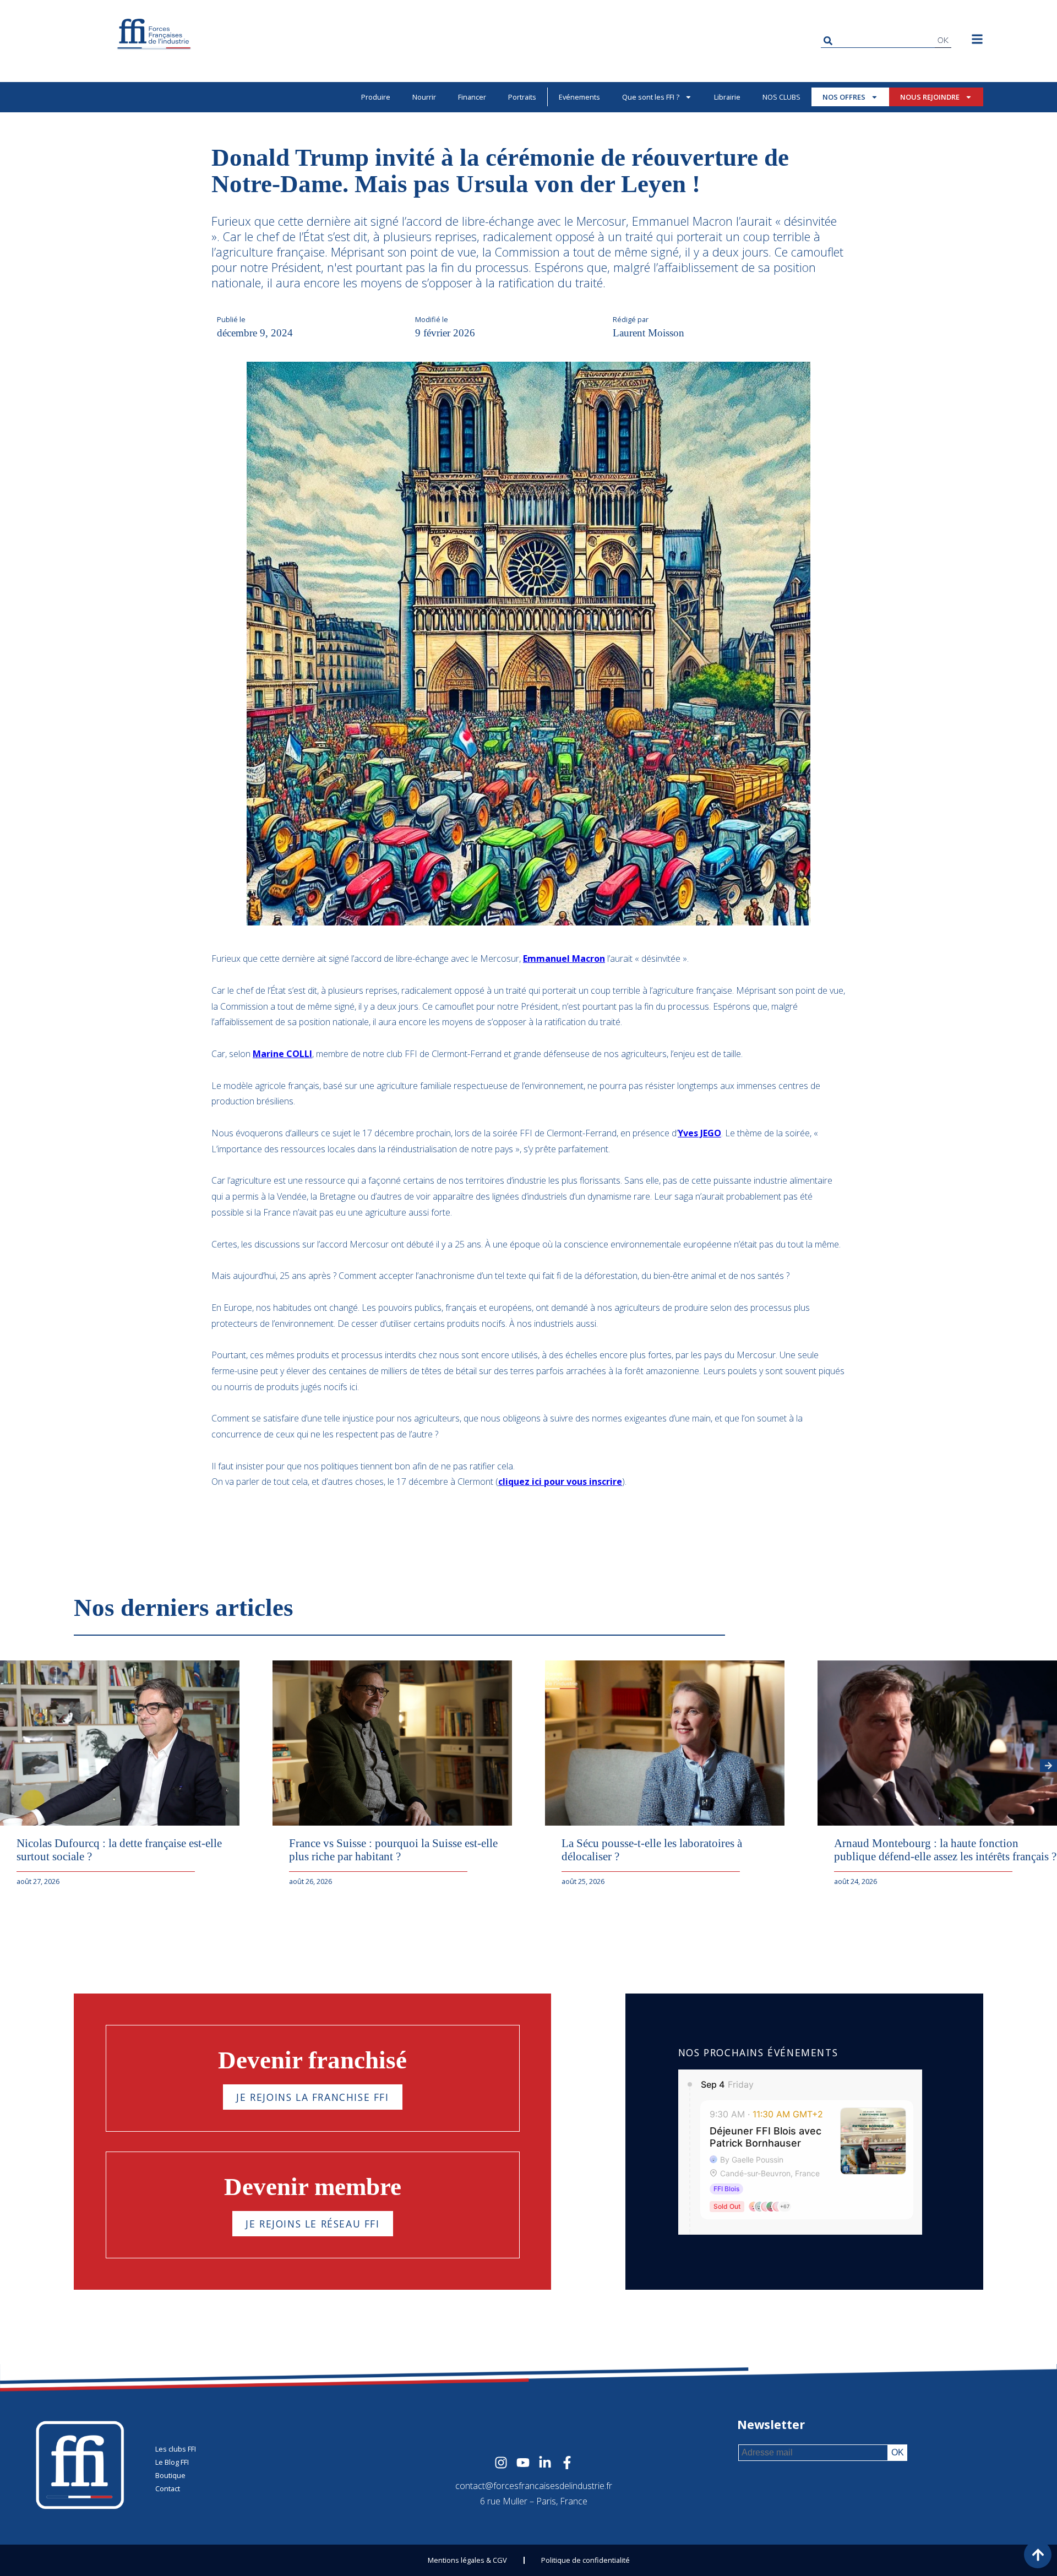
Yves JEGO (699, 1133)
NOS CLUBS (781, 97)
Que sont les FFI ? (651, 97)
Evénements (579, 97)
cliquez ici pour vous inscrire (560, 1482)
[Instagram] (501, 2463)
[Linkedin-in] (545, 2463)
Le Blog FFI (172, 2462)
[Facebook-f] (567, 2463)
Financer (472, 97)
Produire (376, 97)
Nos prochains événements (758, 2052)
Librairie (727, 97)
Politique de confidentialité (585, 2560)
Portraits (522, 97)
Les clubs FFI (176, 2449)
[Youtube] (523, 2463)
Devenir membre (313, 2187)
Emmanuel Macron (564, 958)
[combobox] (878, 40)
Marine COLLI (282, 1054)
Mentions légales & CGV (467, 2560)
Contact (168, 2488)
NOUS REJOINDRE (930, 97)
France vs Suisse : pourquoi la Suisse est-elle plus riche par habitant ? (393, 1850)
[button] (1048, 1766)
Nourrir (424, 97)
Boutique (170, 2475)
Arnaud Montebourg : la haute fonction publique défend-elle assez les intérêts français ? (945, 1850)
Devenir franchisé (312, 2060)
